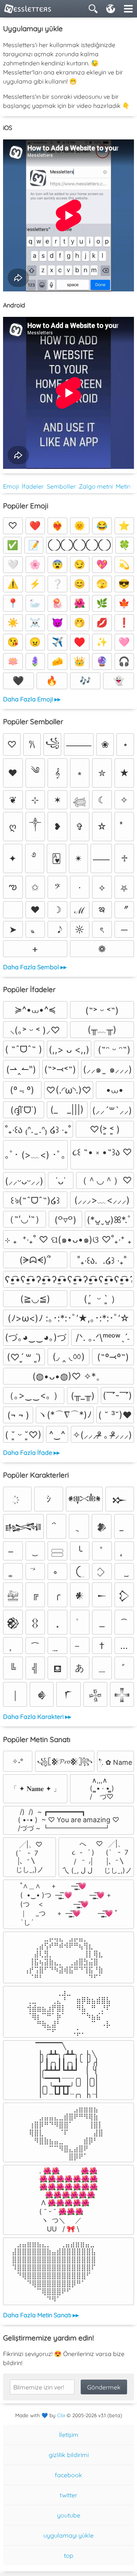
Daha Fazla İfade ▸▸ (31, 1453)
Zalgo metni (96, 486)
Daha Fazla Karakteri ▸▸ (37, 1717)
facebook (68, 2475)
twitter (68, 2495)
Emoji (11, 486)
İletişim (69, 2435)
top (69, 2555)
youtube (69, 2515)
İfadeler (33, 486)
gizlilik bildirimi (69, 2455)
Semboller (61, 486)
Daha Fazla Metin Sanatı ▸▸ (41, 2315)
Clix (61, 2415)
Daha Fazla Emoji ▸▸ (32, 699)
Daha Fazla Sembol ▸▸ (35, 967)
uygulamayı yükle (68, 2535)
